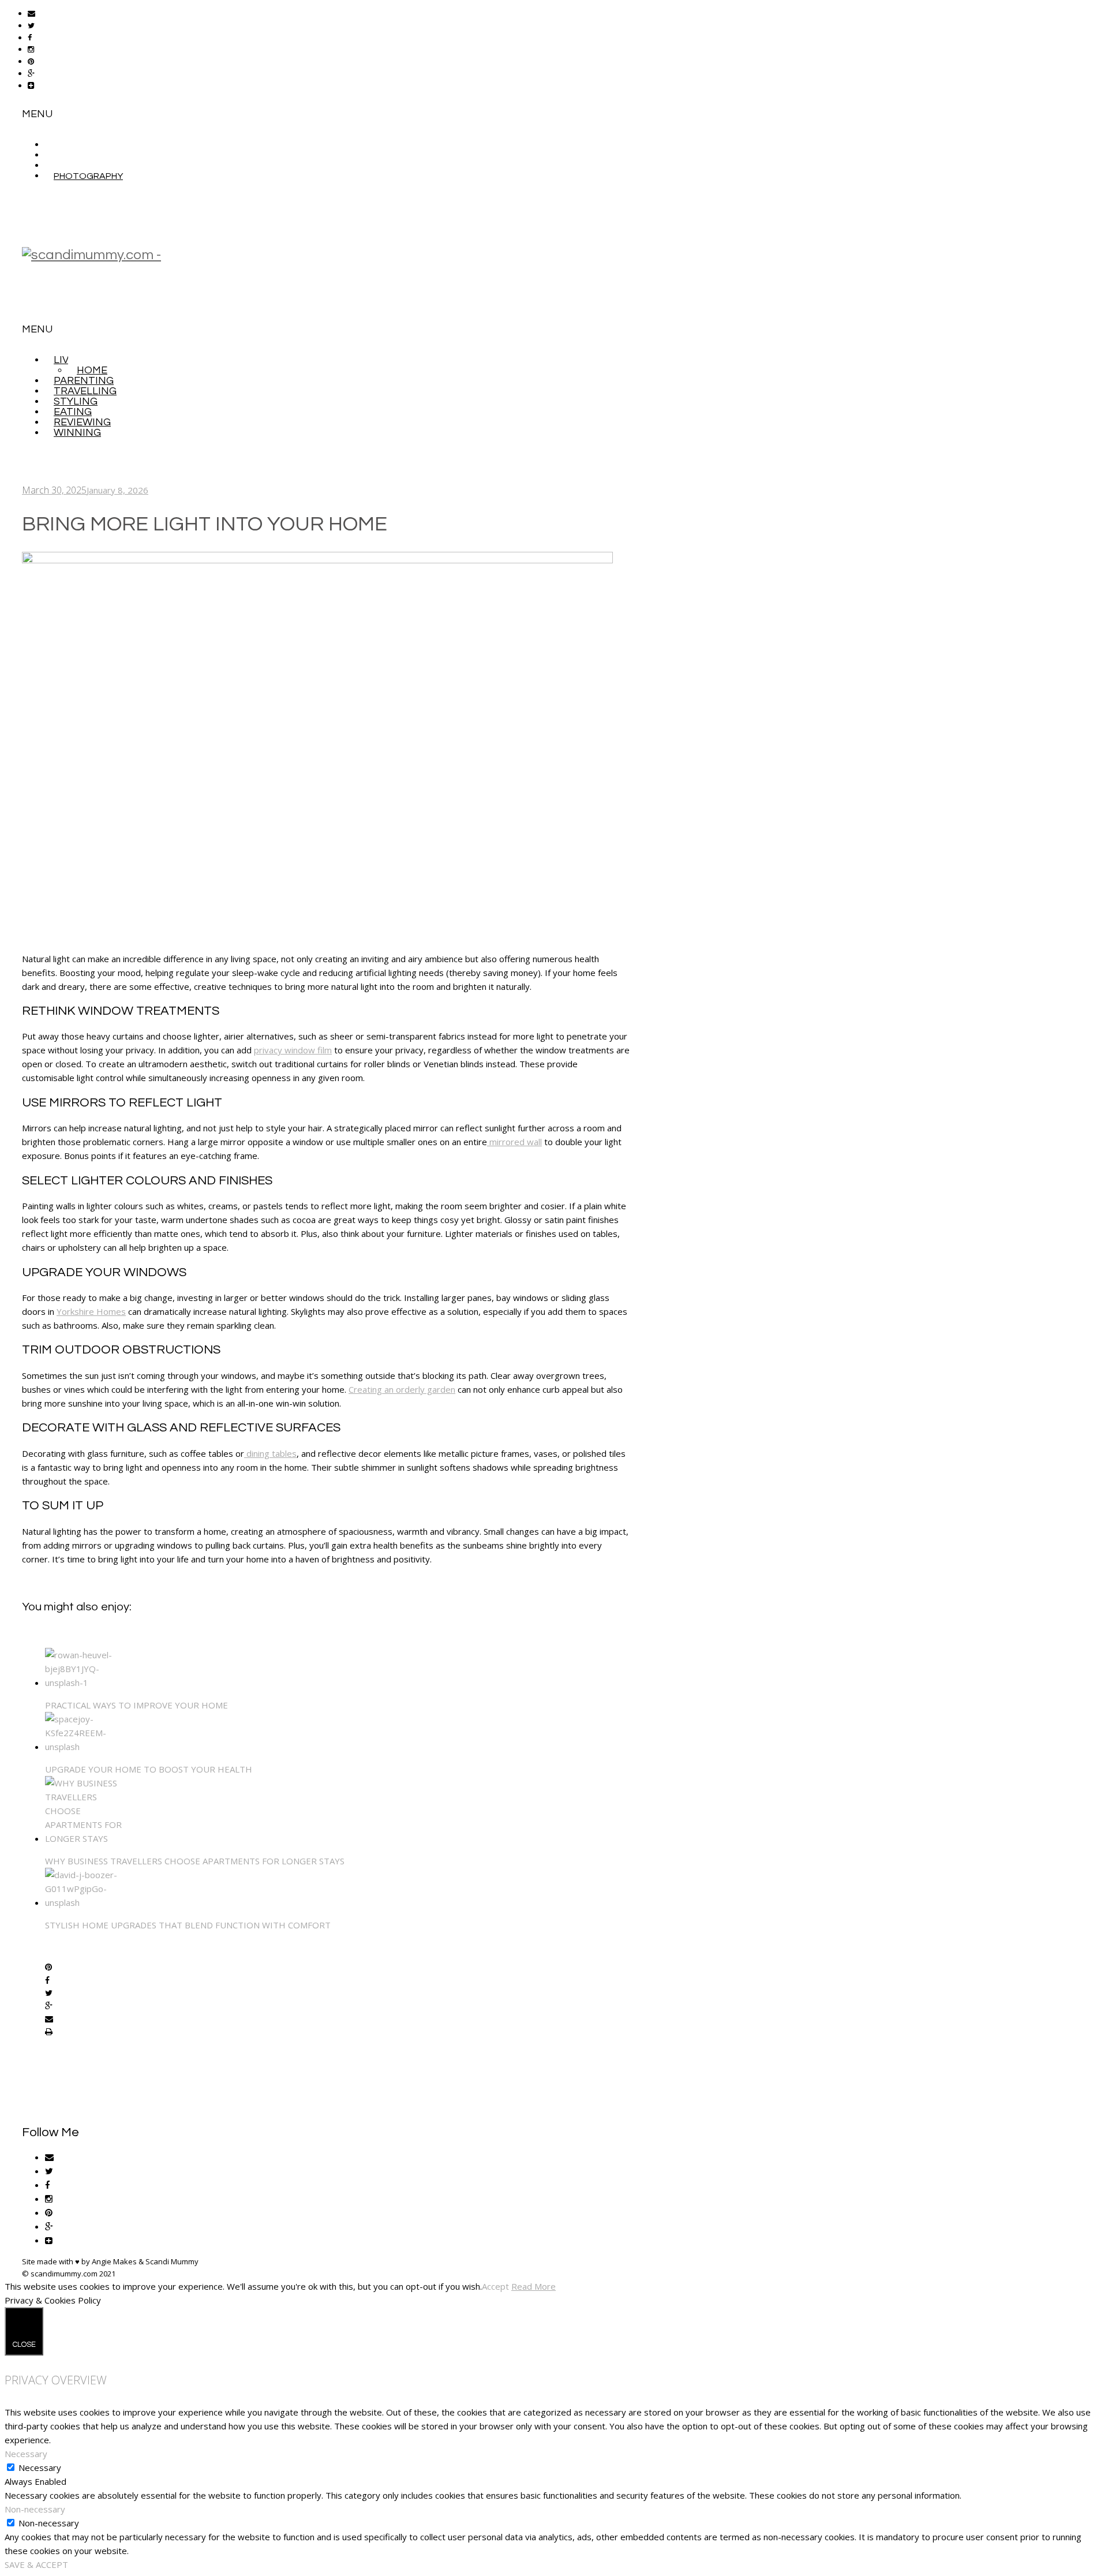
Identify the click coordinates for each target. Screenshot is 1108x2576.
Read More (534, 2286)
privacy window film (293, 1050)
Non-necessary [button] (35, 2509)
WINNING (77, 433)
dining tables (270, 1453)
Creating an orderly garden (402, 1389)
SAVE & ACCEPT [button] (36, 2564)
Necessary (40, 2467)
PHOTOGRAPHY (88, 176)
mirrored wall (514, 1142)
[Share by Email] (49, 2020)
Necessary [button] (26, 2454)
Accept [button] (495, 2286)
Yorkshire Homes (91, 1311)
